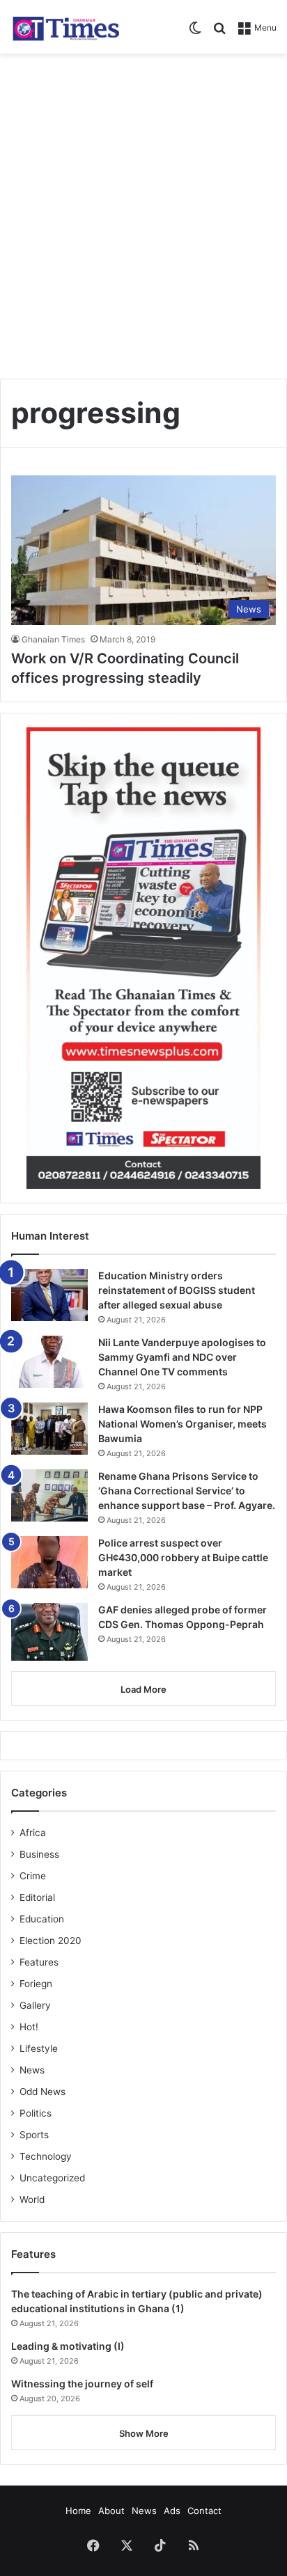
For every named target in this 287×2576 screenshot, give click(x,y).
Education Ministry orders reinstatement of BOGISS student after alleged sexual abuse (177, 1290)
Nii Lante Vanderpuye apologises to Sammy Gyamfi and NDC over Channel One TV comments (182, 1357)
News (32, 2070)
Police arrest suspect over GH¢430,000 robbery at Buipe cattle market (183, 1557)
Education (42, 1919)
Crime (33, 1876)
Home (78, 2511)
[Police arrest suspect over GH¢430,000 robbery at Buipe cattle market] (49, 1562)
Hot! (29, 2027)
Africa (33, 1833)
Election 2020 (51, 1941)
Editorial (37, 1897)
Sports (34, 2135)
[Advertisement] (143, 211)
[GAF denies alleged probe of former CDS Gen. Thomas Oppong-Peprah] (49, 1632)
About (111, 2511)
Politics (36, 2113)
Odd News (42, 2092)
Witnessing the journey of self (82, 2384)
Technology (46, 2156)
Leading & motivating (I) (68, 2346)
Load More (143, 1689)
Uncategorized (52, 2178)
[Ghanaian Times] (66, 27)
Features (39, 1962)
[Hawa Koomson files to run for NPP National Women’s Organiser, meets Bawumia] (49, 1429)
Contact (204, 2511)
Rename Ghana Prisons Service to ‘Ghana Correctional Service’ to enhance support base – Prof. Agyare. (187, 1491)
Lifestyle (39, 2048)
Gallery (35, 2005)
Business (39, 1854)
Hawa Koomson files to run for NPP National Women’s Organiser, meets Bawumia (183, 1424)
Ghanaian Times (53, 639)
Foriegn (36, 1984)
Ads (172, 2511)
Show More (144, 2433)
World (32, 2199)
